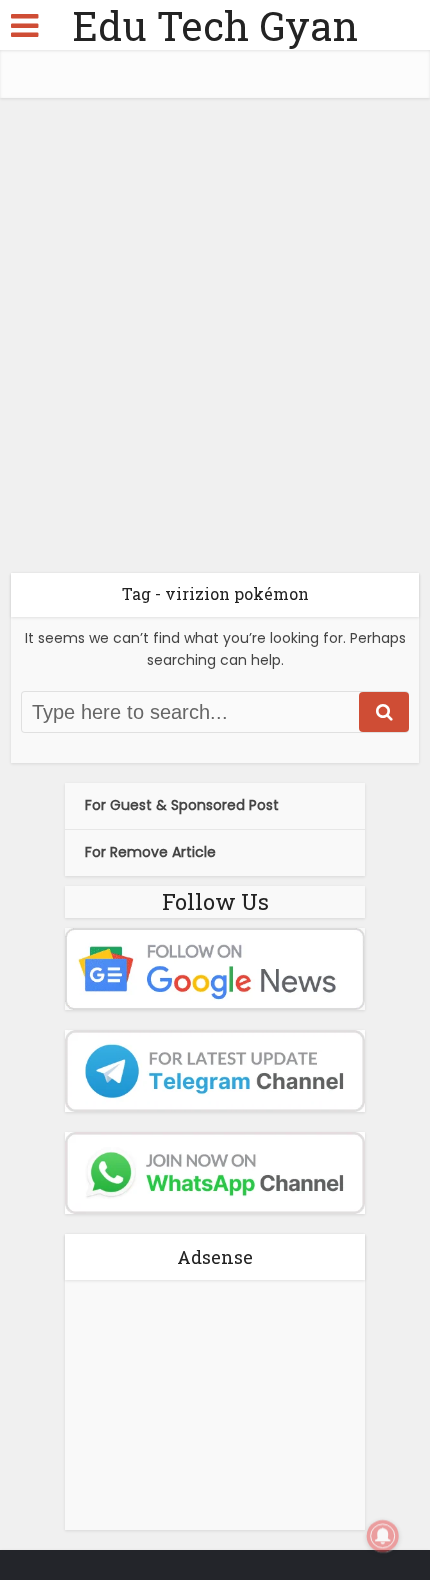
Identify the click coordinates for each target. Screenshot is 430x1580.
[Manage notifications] (383, 1536)
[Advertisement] (215, 343)
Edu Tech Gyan (215, 25)
